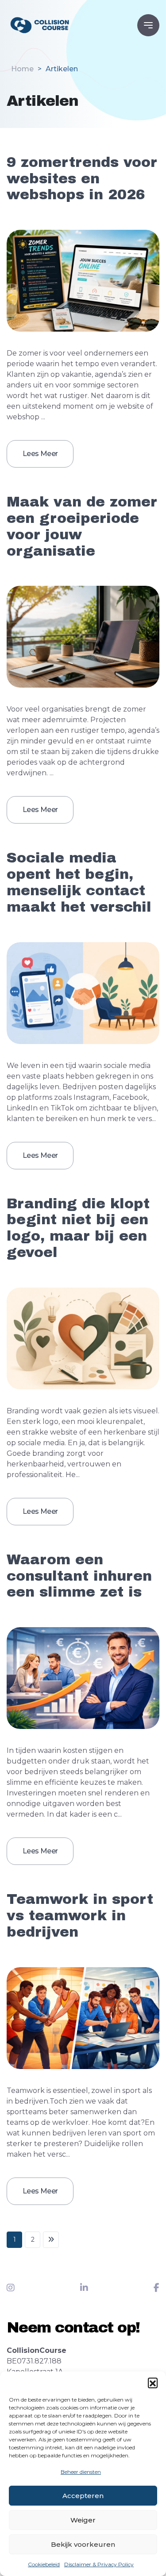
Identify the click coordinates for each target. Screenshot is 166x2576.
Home (22, 69)
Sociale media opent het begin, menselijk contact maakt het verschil (79, 882)
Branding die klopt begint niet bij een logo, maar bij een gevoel (78, 1228)
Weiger (83, 2520)
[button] (153, 2383)
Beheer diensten (81, 2472)
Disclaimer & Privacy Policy (99, 2564)
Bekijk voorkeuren (83, 2544)
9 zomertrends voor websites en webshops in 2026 (82, 179)
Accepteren (83, 2496)
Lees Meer (40, 454)
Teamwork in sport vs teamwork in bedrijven (80, 1916)
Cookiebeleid (44, 2564)
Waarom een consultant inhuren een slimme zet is (79, 1576)
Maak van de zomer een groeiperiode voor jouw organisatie (82, 526)
